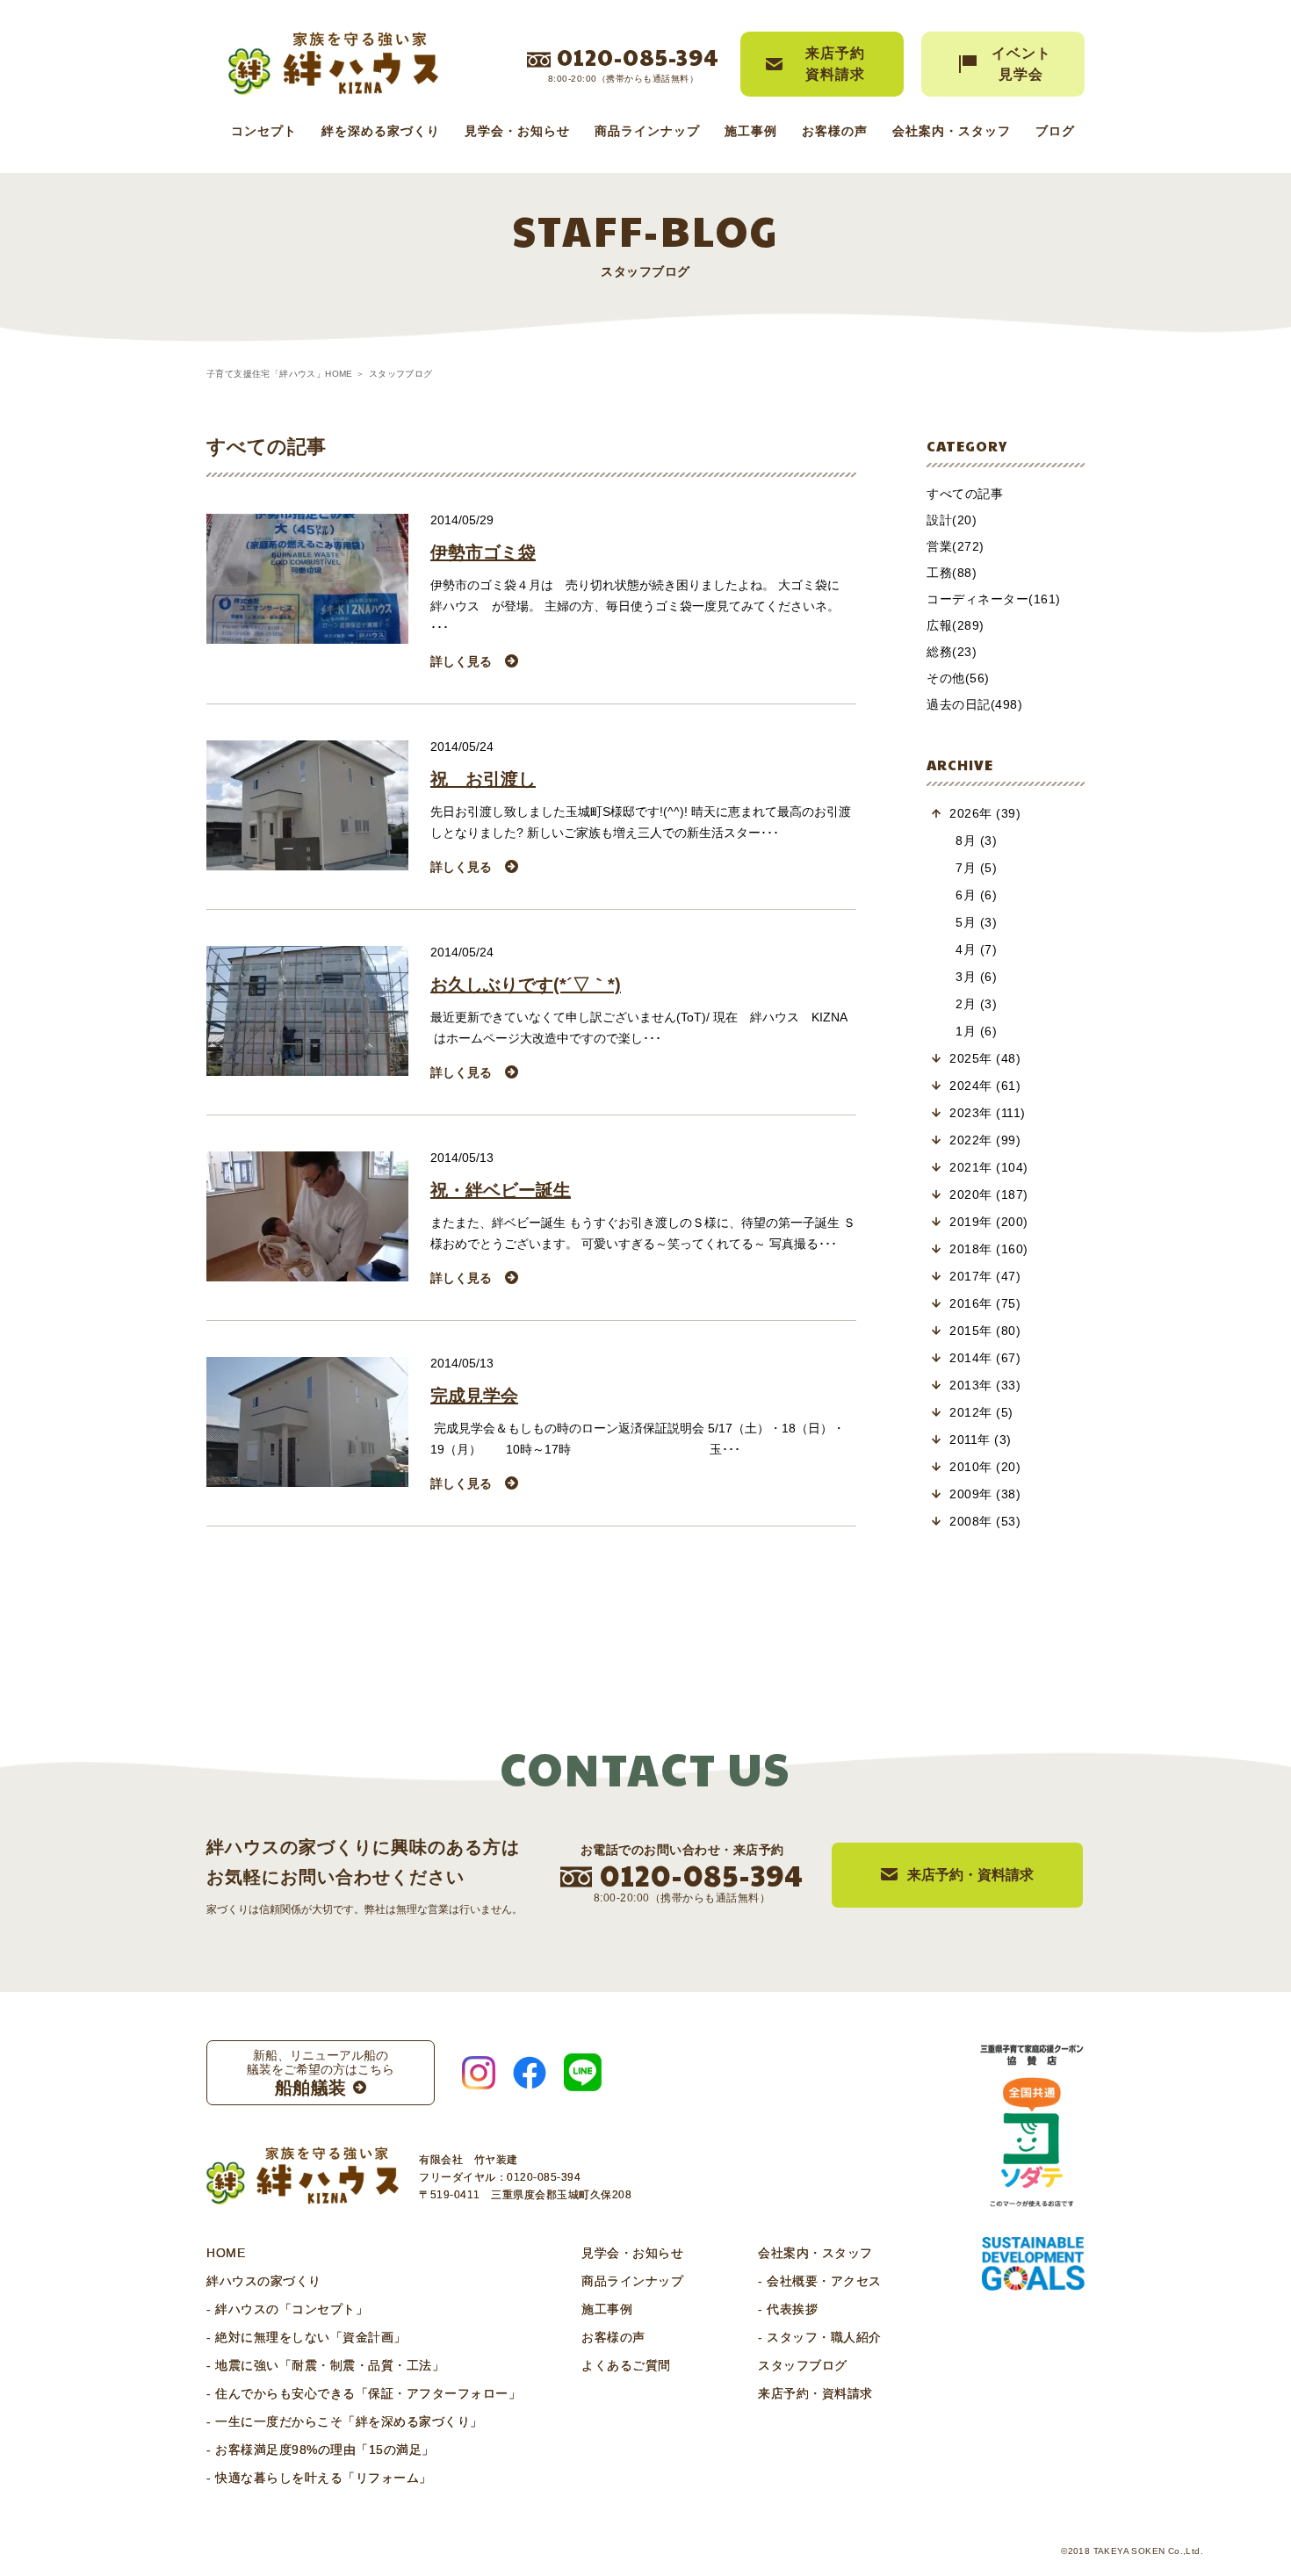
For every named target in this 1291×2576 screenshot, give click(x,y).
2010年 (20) (985, 1467)
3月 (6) (976, 977)
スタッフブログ (803, 2365)
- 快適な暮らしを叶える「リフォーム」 (319, 2478)
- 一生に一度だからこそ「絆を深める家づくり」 (345, 2421)
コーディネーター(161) (994, 599)
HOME (226, 2253)
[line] (583, 2072)
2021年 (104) (989, 1167)
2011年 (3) (981, 1440)
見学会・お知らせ (517, 131)
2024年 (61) (985, 1086)
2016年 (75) (985, 1303)
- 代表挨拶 (788, 2309)
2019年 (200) (989, 1222)
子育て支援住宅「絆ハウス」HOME (280, 374)
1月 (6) (976, 1031)
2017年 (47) (985, 1276)
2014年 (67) (985, 1358)
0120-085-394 (638, 56)
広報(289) (956, 625)
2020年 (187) (989, 1194)
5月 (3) (976, 922)
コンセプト (264, 131)
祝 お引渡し (483, 779)
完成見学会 (474, 1396)
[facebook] (530, 2073)
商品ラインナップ (647, 131)
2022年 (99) (985, 1140)
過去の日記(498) (974, 704)
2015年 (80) (985, 1331)
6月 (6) (976, 895)
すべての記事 (965, 494)
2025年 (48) (985, 1058)
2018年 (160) (989, 1249)
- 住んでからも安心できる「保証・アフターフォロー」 (364, 2393)
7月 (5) (976, 868)
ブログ (1055, 131)
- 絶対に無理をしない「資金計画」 (307, 2337)
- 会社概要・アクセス (820, 2281)
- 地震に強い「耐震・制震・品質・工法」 (325, 2365)
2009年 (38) (985, 1494)
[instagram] (479, 2073)
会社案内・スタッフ (952, 131)
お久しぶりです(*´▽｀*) (526, 985)
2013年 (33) (985, 1385)
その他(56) (958, 678)
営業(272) (956, 546)
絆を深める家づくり (381, 131)
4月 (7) (976, 949)
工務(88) (952, 573)
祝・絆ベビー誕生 (501, 1190)
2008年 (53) (985, 1521)
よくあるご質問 (626, 2365)
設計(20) (952, 520)
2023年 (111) (988, 1113)
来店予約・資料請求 (815, 2393)
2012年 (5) (981, 1412)
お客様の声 (835, 131)
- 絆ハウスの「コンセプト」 (287, 2309)
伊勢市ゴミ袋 (483, 552)
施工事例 (751, 131)
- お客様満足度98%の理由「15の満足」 (321, 2450)
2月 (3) (976, 1004)
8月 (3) (976, 841)
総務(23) (952, 652)
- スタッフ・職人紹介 (820, 2337)
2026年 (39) (985, 813)
